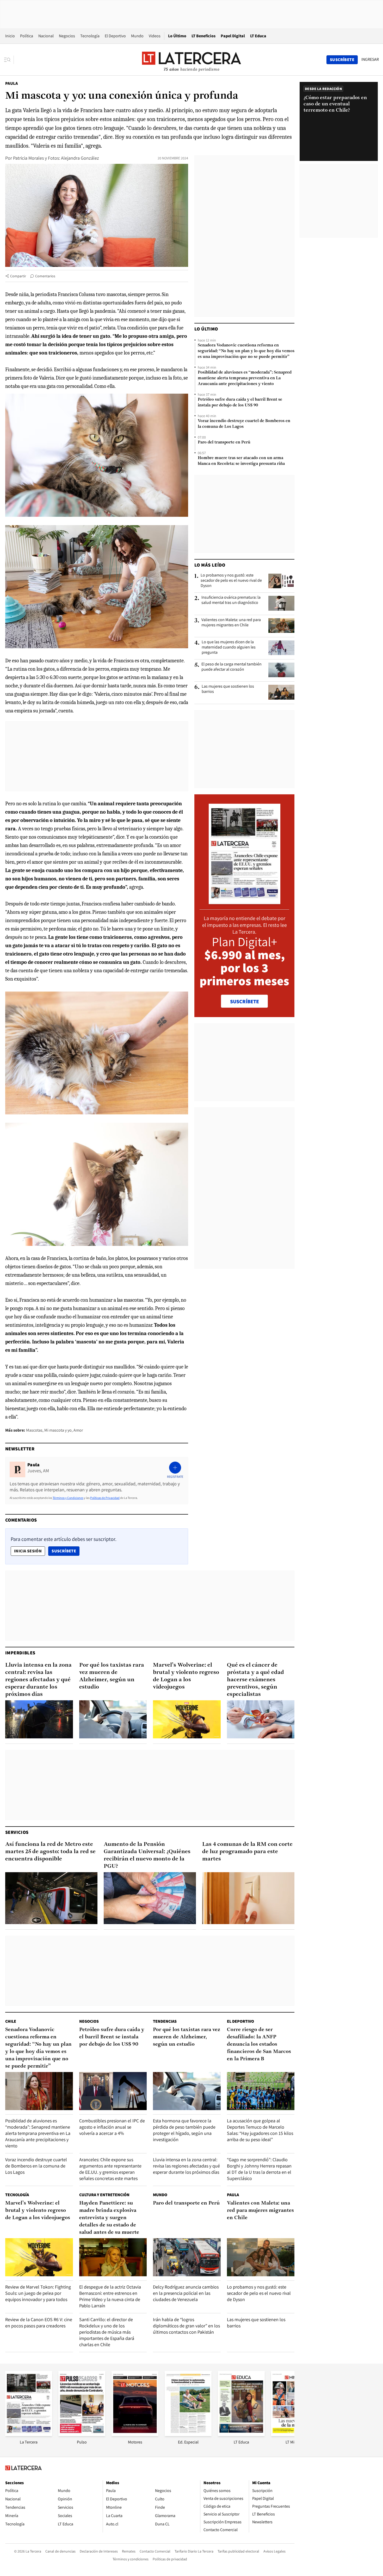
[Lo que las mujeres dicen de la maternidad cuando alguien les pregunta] (281, 648)
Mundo (137, 36)
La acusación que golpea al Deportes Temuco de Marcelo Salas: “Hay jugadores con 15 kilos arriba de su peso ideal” (260, 2130)
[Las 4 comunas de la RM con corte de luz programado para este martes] (248, 1898)
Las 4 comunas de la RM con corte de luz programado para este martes (247, 1852)
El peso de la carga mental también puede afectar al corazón (231, 667)
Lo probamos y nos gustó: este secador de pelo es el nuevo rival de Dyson (231, 580)
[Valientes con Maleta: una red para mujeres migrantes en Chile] (281, 626)
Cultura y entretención (104, 2195)
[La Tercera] (29, 2434)
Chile (11, 2021)
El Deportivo (115, 36)
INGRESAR (370, 59)
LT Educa (258, 36)
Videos (155, 36)
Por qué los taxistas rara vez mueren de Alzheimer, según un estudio (112, 1676)
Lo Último (177, 36)
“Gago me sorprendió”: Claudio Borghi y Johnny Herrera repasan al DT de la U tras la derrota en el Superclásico (259, 2169)
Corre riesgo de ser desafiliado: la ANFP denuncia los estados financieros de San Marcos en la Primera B (259, 2044)
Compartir (18, 276)
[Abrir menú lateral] (9, 60)
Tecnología (90, 36)
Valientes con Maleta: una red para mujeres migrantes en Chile (231, 622)
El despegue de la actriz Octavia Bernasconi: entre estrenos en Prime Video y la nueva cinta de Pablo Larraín (110, 2296)
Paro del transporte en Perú (224, 442)
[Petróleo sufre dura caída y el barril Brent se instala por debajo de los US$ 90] (113, 2091)
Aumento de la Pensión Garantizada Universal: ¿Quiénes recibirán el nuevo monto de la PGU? (147, 1855)
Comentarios (45, 276)
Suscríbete (65, 1551)
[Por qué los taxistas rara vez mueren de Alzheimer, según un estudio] (113, 1719)
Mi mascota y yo (58, 1430)
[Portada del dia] (245, 901)
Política (27, 36)
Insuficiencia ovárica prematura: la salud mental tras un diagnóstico (231, 600)
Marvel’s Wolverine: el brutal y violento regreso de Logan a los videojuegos (186, 1676)
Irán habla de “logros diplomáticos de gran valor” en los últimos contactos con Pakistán (186, 2326)
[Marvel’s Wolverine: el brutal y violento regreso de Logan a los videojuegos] (187, 1719)
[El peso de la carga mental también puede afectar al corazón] (281, 670)
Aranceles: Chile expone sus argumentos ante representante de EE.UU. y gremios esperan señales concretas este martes (110, 2169)
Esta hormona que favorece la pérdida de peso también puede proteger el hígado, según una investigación (184, 2130)
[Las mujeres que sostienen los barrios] (281, 692)
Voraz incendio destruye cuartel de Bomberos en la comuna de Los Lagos (244, 424)
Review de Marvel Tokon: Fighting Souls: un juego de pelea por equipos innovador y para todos (38, 2293)
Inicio (10, 36)
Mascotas (34, 1430)
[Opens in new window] (135, 2434)
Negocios (67, 36)
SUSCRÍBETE (245, 1001)
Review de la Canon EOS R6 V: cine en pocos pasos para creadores (39, 2323)
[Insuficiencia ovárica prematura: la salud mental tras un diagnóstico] (281, 603)
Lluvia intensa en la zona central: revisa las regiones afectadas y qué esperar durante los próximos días (38, 1680)
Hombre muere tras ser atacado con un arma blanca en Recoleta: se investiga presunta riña (241, 461)
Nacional (46, 36)
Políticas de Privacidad (105, 1498)
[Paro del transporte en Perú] (187, 2257)
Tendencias (165, 2021)
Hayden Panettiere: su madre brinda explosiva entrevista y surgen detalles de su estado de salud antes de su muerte (109, 2218)
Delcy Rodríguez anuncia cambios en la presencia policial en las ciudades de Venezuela (186, 2293)
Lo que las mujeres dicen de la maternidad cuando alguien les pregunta (229, 647)
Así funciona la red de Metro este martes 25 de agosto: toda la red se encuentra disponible (50, 1852)
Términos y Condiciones (68, 1498)
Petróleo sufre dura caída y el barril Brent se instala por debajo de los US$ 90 (240, 403)
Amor (78, 1430)
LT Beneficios (203, 36)
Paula (11, 83)
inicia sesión (28, 1551)
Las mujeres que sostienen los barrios (228, 689)
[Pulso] (82, 2434)
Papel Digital (233, 36)
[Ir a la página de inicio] (191, 59)
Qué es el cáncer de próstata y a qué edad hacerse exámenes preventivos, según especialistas (255, 1680)
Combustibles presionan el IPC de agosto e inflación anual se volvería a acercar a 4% (112, 2127)
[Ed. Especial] (188, 2434)
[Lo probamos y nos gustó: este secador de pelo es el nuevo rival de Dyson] (281, 581)
